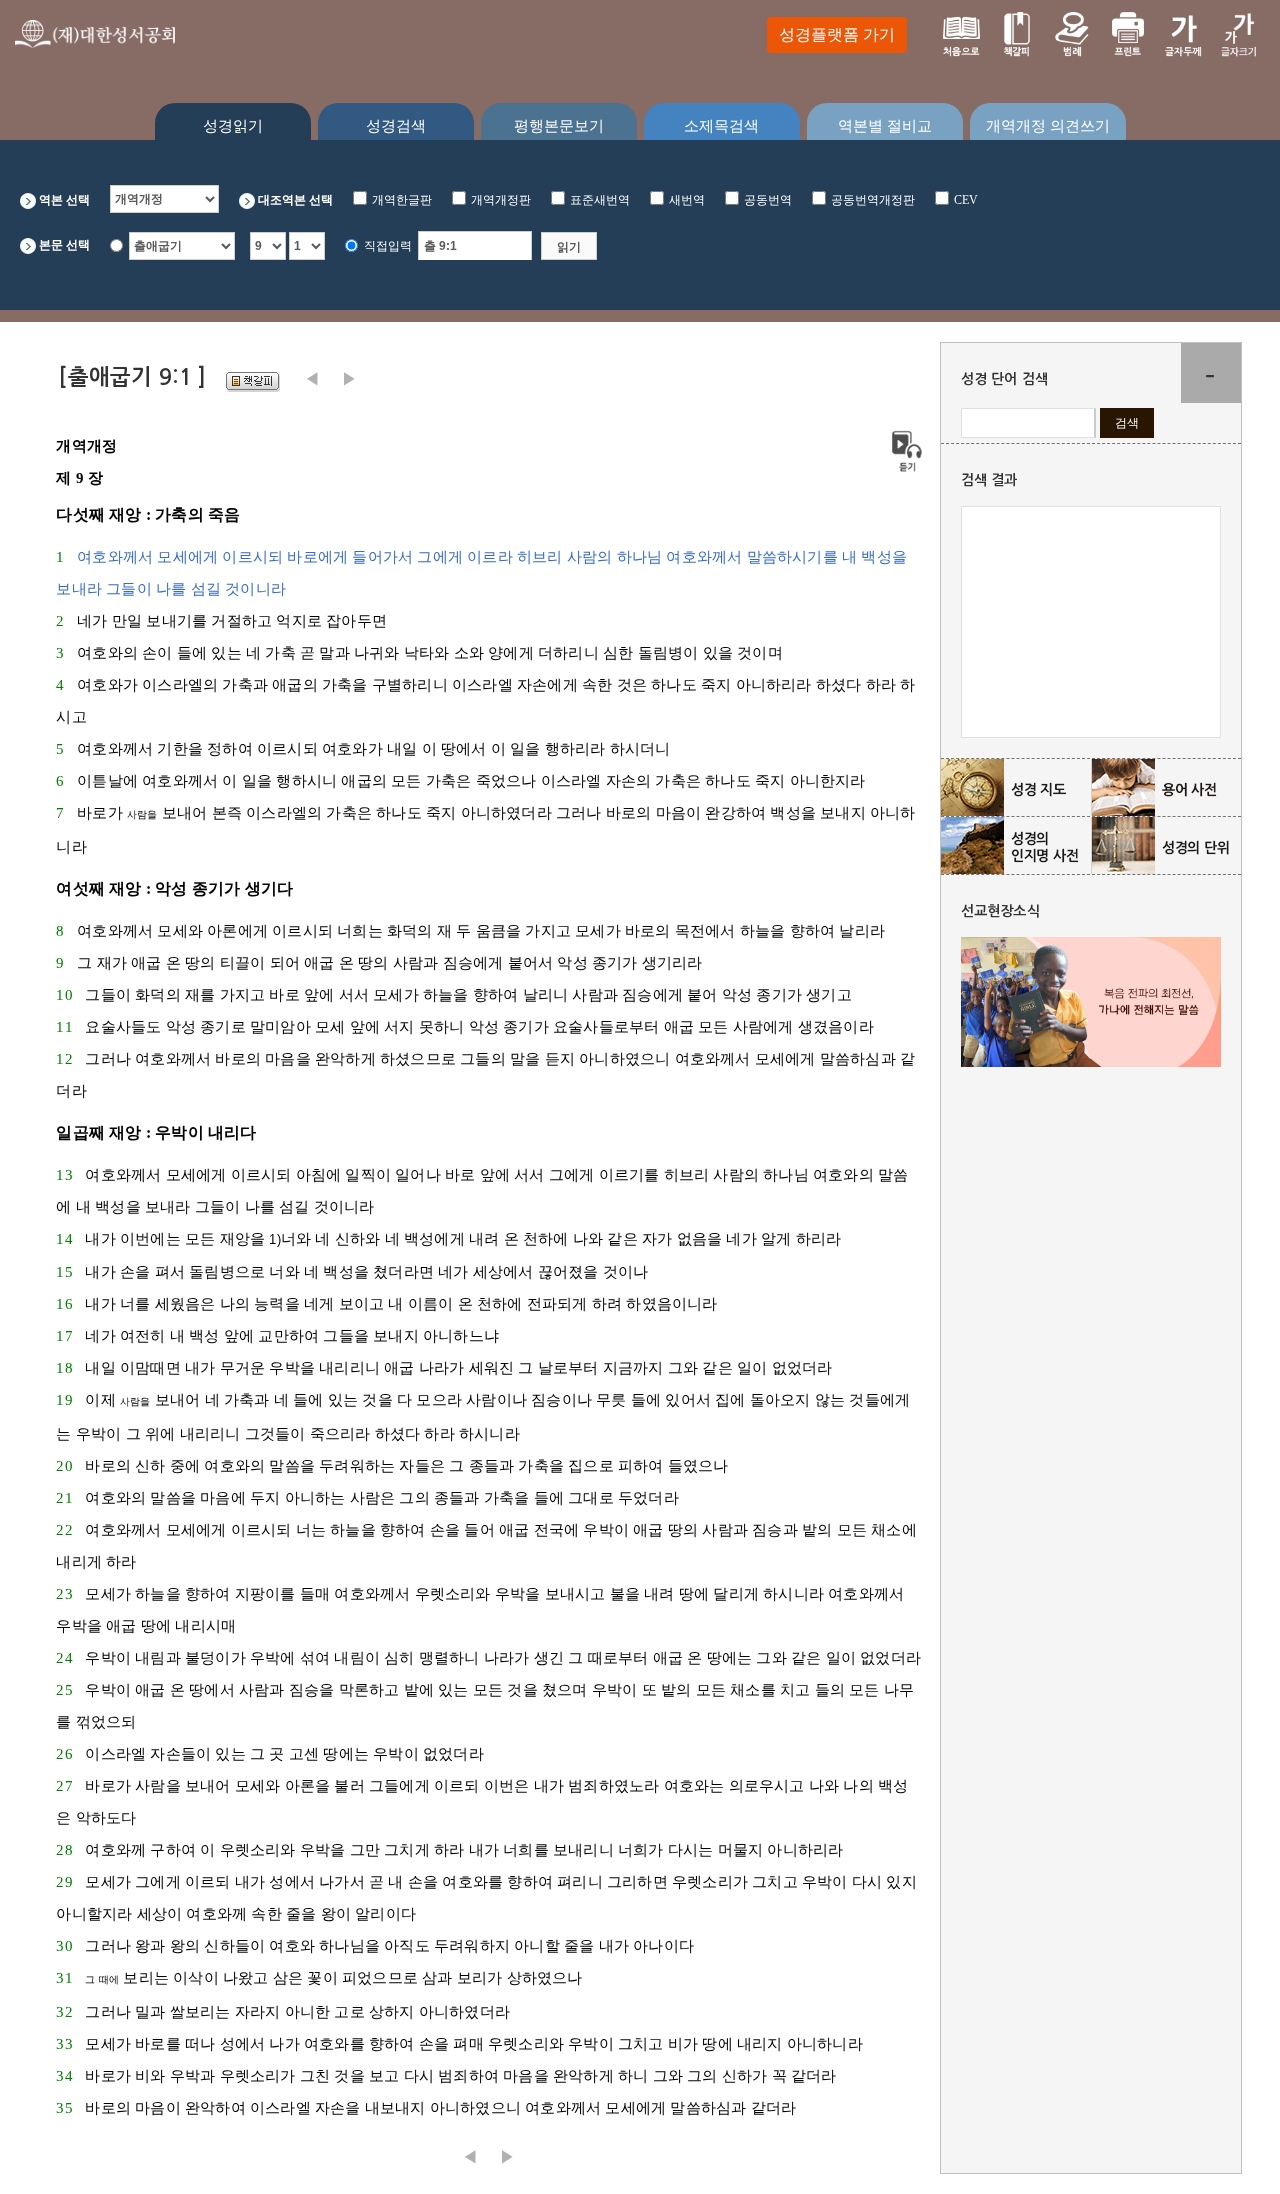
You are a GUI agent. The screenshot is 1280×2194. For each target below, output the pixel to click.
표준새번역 (600, 200)
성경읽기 (233, 126)
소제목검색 (721, 126)
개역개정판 (501, 200)
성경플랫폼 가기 (837, 34)
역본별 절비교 (885, 126)
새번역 (687, 200)
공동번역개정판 (873, 200)
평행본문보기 (559, 126)
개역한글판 (402, 200)
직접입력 (388, 246)
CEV (966, 200)
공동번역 (768, 200)
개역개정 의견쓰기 (1048, 126)
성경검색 (396, 126)
